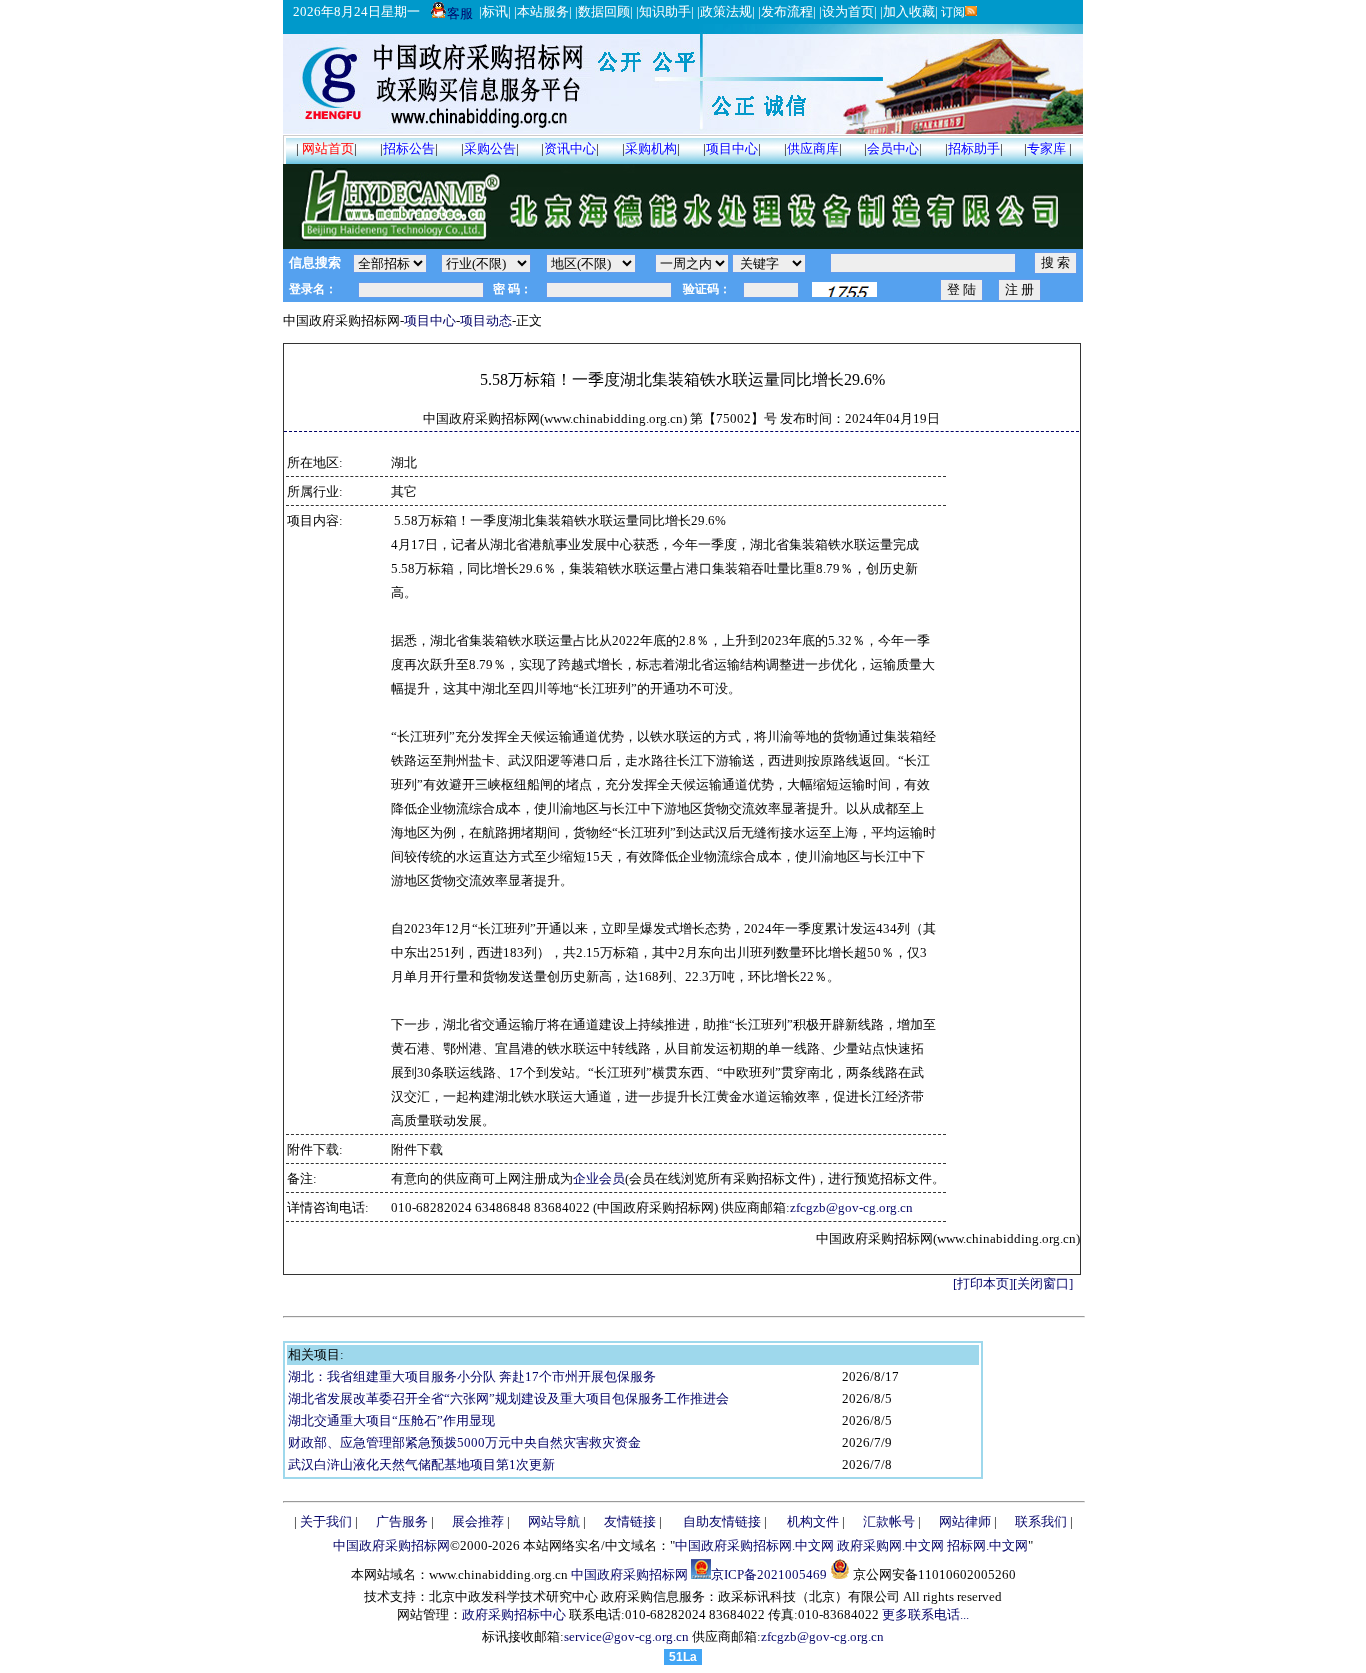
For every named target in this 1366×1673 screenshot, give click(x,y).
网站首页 (328, 148)
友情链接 (630, 1521)
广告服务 (402, 1521)
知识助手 (665, 11)
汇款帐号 (889, 1521)
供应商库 (813, 148)
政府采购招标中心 (514, 1614)
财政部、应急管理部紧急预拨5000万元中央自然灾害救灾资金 (464, 1442)
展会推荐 (478, 1521)
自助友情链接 (722, 1521)
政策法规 (726, 11)
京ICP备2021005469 (769, 1574)
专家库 (1046, 148)
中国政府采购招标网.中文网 (754, 1545)
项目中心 (732, 148)
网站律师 (965, 1521)
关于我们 (326, 1521)
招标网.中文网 (987, 1545)
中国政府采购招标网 (391, 1545)
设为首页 (848, 11)
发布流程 (787, 11)
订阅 (951, 12)
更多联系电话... (925, 1614)
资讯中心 (570, 148)
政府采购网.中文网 (890, 1545)
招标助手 (974, 148)
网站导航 (554, 1521)
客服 (460, 13)
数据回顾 (604, 11)
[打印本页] (983, 1283)
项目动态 (486, 320)
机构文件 (813, 1521)
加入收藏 (909, 11)
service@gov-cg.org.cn (626, 1636)
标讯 (495, 11)
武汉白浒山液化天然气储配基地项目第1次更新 (421, 1464)
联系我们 (1041, 1521)
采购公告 (490, 148)
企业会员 (599, 1178)
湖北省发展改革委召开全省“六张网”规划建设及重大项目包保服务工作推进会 (508, 1398)
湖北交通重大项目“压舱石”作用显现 (391, 1420)
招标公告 (409, 148)
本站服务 (543, 11)
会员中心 (893, 148)
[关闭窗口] (1043, 1283)
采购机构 (651, 148)
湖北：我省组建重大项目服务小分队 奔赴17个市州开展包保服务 (472, 1376)
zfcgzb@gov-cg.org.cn (851, 1207)
